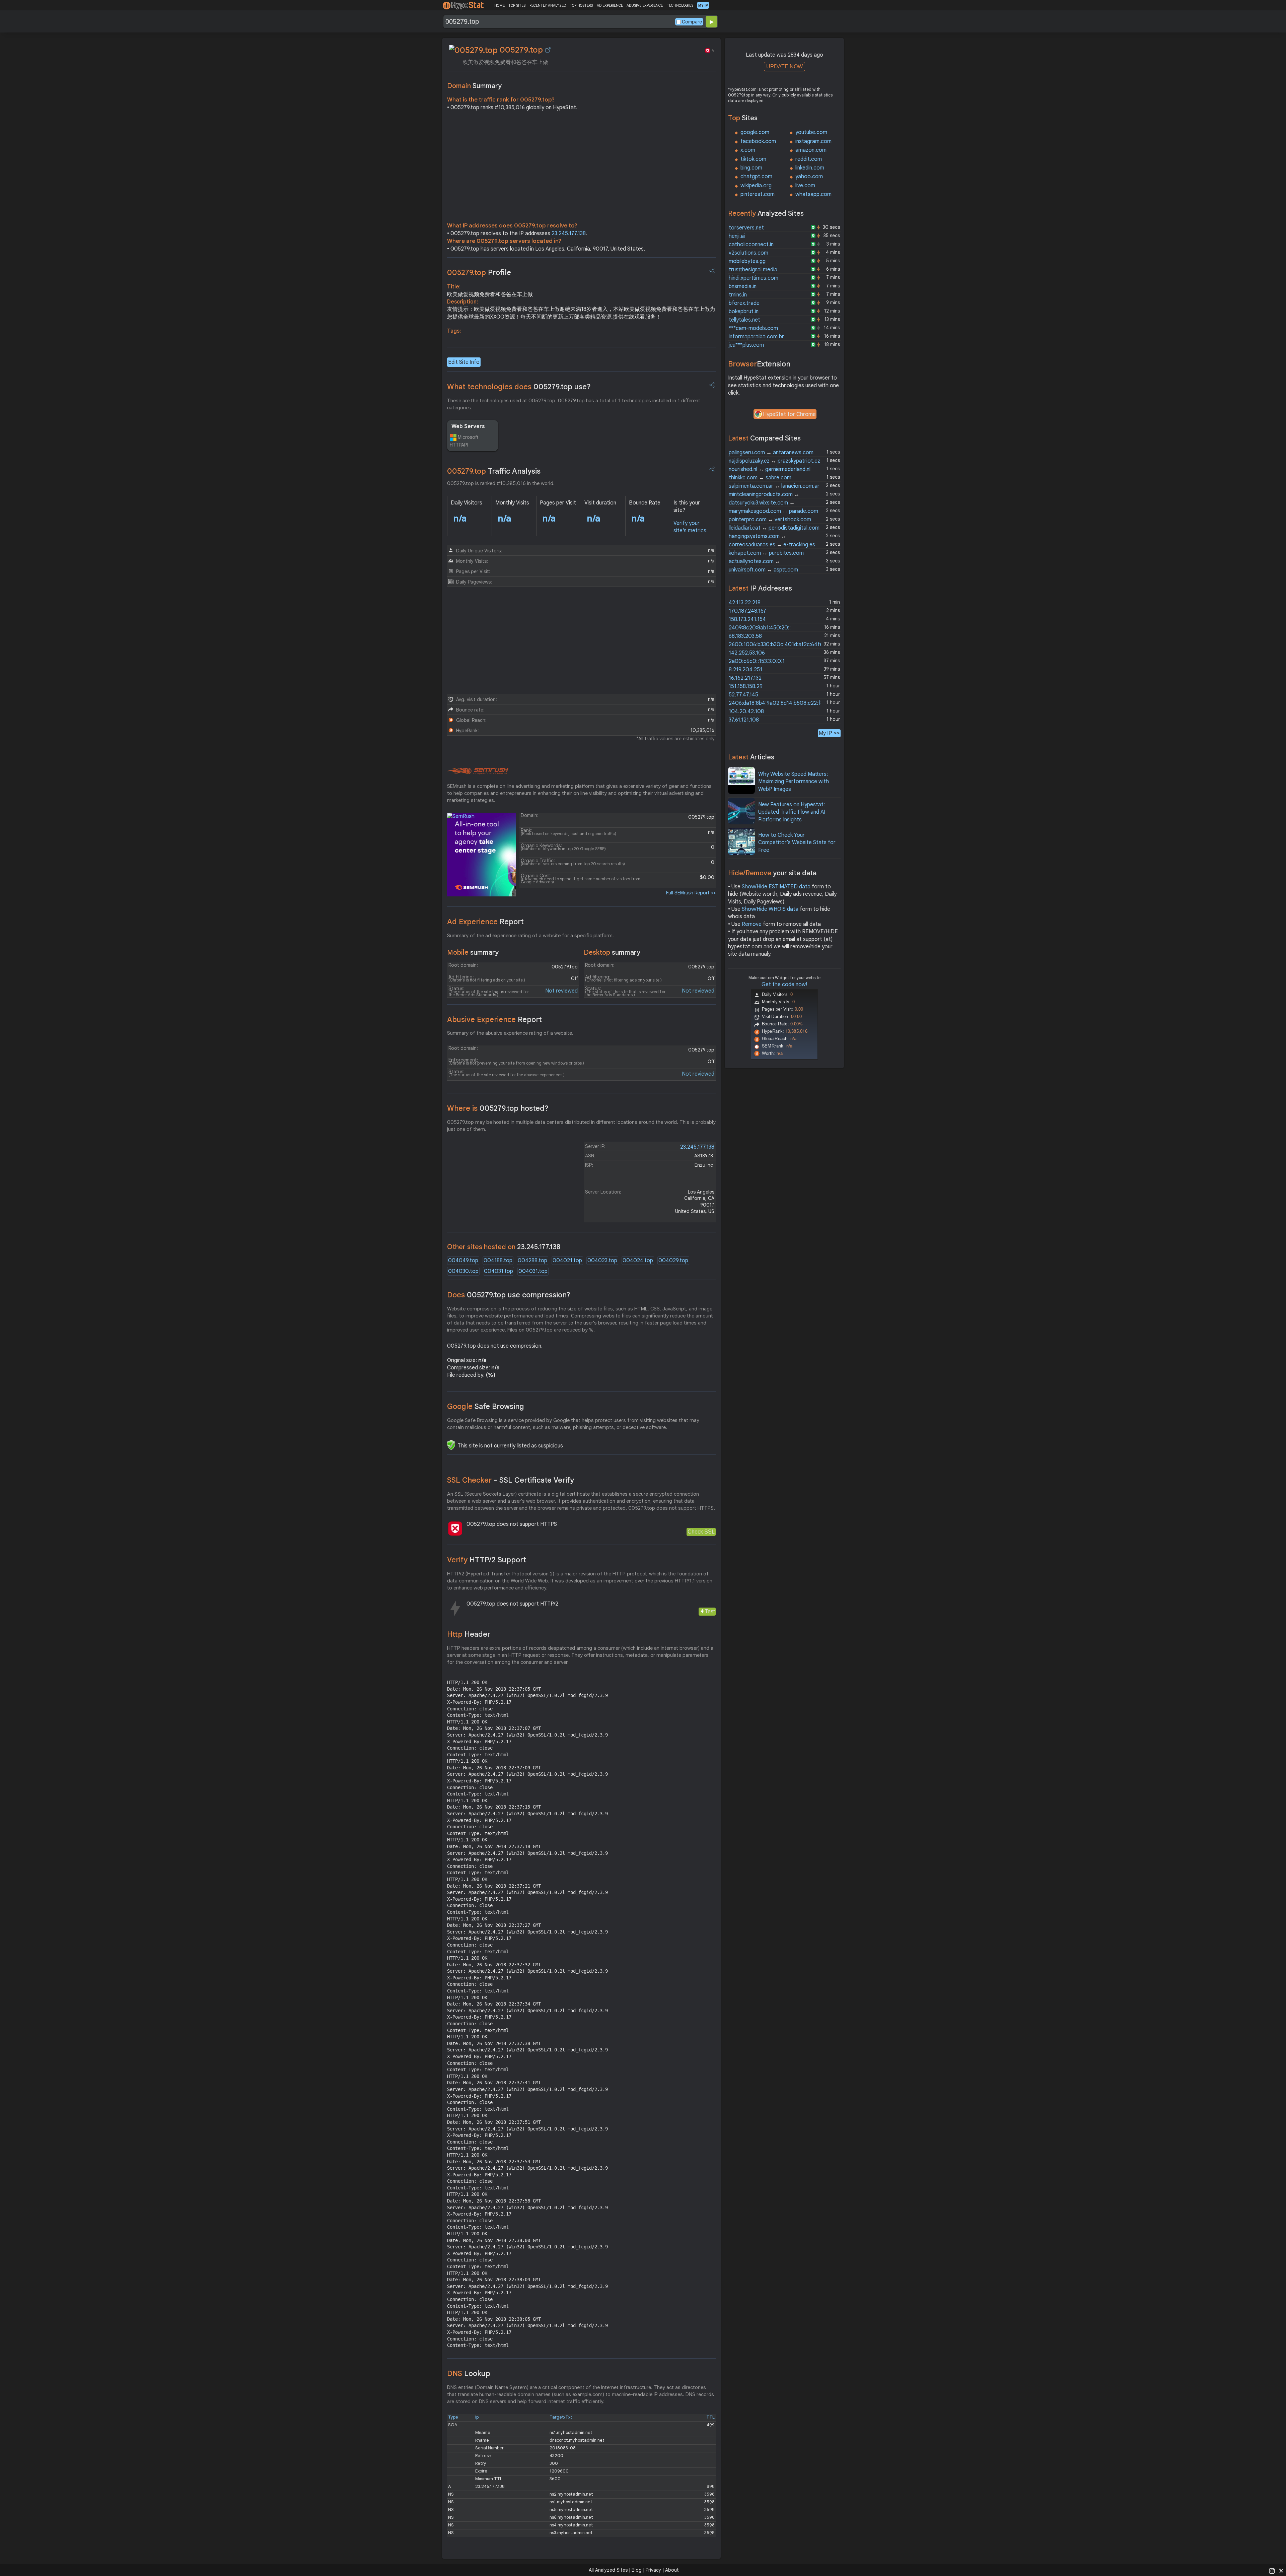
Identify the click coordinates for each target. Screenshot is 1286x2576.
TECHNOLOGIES (680, 5)
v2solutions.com (748, 253)
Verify (487, 1560)
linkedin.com (810, 168)
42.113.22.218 (745, 603)
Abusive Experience (494, 1020)
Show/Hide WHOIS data (770, 909)
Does (509, 1295)
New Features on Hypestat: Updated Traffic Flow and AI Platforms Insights (792, 812)
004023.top (602, 1261)
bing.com (751, 168)
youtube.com (811, 132)
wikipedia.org (756, 186)
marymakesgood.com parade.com (773, 511)
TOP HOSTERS (581, 5)
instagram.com (813, 141)
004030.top (463, 1271)
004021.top (567, 1261)
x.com (748, 150)
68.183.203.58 (745, 636)
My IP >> (829, 733)
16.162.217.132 (745, 678)
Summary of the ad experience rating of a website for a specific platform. (530, 936)
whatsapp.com (813, 194)
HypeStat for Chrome (789, 414)
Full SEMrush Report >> (691, 893)
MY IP (703, 5)
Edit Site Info (464, 362)
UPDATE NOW (784, 66)
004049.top (463, 1261)
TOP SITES (517, 5)
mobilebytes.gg (747, 261)
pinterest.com (758, 194)
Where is (498, 1108)
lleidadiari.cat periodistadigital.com (774, 528)
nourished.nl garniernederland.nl (770, 469)
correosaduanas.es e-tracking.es (772, 545)
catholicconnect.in (751, 245)
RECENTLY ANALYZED (548, 5)
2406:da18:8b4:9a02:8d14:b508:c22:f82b (779, 703)
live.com (805, 186)
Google (486, 1406)
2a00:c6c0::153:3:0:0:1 (757, 661)
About (672, 2570)
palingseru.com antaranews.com (771, 453)
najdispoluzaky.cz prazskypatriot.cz (774, 461)
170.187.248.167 (747, 611)
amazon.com (811, 150)
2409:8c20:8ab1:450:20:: (760, 628)
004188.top (498, 1261)
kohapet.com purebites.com (766, 553)
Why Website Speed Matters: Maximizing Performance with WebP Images (794, 782)
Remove (752, 924)
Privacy (653, 2570)
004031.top (498, 1271)
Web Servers (468, 426)
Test (710, 1611)
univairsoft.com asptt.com (763, 570)
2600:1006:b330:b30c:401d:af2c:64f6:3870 (783, 645)
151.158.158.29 (746, 686)
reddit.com (809, 159)
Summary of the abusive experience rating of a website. (510, 1033)
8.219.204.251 (745, 670)
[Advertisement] (581, 168)
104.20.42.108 (746, 711)
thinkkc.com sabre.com (760, 478)
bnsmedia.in (743, 286)
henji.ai (737, 236)
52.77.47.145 (743, 695)
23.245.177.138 (569, 233)
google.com (755, 132)
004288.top (532, 1261)
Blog (637, 2570)
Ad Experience (485, 922)
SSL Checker (511, 1480)
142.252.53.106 (747, 653)
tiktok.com (753, 159)
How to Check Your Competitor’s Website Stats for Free (797, 843)
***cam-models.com (753, 328)
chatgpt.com (756, 177)
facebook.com (758, 141)
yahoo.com (809, 177)
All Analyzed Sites (608, 2570)
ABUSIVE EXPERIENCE (645, 5)
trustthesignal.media (753, 270)
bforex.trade (744, 303)
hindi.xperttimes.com (754, 278)
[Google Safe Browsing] (451, 1445)
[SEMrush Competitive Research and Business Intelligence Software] (478, 771)
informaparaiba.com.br (756, 337)
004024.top (638, 1261)
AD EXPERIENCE (610, 5)
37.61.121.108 (744, 720)
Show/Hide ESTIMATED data (776, 887)
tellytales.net (744, 320)
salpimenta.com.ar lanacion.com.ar (774, 486)
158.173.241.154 (747, 619)
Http (469, 1634)
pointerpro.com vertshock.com (770, 520)
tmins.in (738, 295)
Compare (692, 22)
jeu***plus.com (746, 345)
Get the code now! (784, 985)
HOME (499, 5)
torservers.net (746, 228)
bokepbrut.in (744, 312)
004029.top (673, 1261)
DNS (469, 2374)
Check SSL (701, 1532)
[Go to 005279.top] (548, 50)
